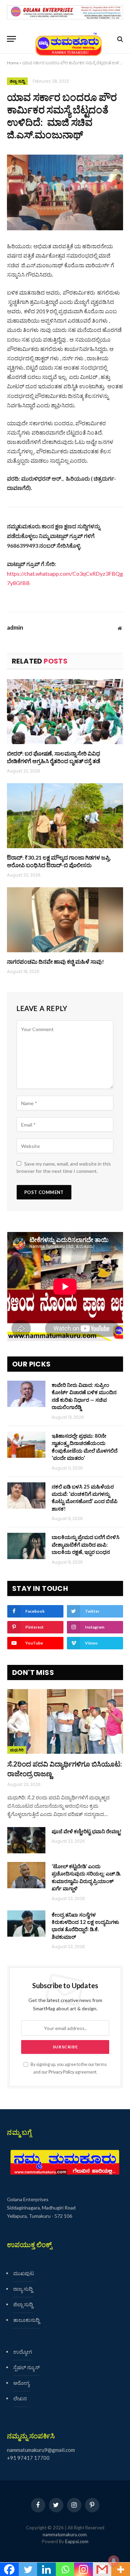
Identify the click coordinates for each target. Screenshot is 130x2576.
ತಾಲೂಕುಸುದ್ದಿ (26, 2320)
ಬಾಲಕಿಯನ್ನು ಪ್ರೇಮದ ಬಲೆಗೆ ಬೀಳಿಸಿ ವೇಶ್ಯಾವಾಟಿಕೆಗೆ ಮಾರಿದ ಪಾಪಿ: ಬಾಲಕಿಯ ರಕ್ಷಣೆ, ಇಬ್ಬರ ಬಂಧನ (86, 1544)
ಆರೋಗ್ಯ (21, 2383)
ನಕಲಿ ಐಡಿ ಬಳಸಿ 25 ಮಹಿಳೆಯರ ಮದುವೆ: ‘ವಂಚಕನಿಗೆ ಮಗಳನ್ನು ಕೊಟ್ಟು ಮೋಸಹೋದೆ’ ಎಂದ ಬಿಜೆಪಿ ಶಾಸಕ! (85, 1498)
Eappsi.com (77, 2541)
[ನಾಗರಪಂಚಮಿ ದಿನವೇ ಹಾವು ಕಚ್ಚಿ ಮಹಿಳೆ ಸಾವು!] (65, 920)
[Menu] (11, 39)
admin (15, 628)
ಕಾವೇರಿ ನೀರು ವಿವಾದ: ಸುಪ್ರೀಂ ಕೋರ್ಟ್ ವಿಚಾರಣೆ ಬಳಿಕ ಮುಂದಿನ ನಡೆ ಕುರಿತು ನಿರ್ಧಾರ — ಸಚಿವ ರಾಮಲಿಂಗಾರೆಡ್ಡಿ (84, 1396)
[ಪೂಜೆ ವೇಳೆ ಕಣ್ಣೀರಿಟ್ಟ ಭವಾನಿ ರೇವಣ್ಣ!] (26, 1840)
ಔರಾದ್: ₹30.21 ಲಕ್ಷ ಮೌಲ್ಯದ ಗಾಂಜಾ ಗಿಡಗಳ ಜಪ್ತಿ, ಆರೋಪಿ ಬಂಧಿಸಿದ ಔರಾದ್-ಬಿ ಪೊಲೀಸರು (59, 861)
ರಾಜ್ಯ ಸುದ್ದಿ (23, 2289)
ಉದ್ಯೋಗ (23, 2352)
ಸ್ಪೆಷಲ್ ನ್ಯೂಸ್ (26, 2367)
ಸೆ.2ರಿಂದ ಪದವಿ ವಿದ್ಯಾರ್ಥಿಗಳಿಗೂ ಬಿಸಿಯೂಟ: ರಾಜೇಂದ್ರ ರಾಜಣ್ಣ (65, 1768)
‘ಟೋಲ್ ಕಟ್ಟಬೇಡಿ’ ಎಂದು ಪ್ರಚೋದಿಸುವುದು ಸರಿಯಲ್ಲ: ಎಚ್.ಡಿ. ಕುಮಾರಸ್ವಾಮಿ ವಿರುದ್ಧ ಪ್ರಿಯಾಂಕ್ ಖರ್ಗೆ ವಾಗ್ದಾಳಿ (86, 1877)
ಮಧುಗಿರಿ (17, 1750)
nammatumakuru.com (65, 2535)
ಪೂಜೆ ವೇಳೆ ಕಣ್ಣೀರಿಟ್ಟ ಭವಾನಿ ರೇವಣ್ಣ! (87, 1831)
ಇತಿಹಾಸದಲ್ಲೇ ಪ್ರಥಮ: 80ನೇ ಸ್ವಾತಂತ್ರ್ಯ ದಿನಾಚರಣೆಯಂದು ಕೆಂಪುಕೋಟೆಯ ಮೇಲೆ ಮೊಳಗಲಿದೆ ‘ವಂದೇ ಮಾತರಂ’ (85, 1447)
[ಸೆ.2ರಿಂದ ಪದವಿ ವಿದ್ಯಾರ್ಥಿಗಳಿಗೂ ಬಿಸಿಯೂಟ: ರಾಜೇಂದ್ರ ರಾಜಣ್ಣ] (65, 1722)
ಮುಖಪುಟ (24, 2273)
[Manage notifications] (114, 2561)
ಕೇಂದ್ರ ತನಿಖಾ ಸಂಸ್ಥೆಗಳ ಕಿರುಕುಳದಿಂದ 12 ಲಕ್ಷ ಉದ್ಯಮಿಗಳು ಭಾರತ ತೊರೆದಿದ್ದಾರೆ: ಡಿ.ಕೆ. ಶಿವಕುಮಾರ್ (85, 1926)
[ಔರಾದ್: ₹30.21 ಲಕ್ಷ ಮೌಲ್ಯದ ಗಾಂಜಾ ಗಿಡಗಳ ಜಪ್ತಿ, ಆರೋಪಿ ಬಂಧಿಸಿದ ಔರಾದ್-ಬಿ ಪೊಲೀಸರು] (65, 816)
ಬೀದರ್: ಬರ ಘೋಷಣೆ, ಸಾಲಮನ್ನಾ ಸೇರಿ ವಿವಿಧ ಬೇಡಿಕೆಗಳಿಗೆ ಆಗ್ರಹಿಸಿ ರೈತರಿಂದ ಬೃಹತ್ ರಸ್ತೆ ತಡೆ (54, 757)
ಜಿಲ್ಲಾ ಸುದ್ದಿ (17, 81)
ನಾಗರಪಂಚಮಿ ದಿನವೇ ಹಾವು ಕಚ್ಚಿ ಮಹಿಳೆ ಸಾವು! (55, 961)
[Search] (119, 39)
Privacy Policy (61, 2072)
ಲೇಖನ (20, 2398)
